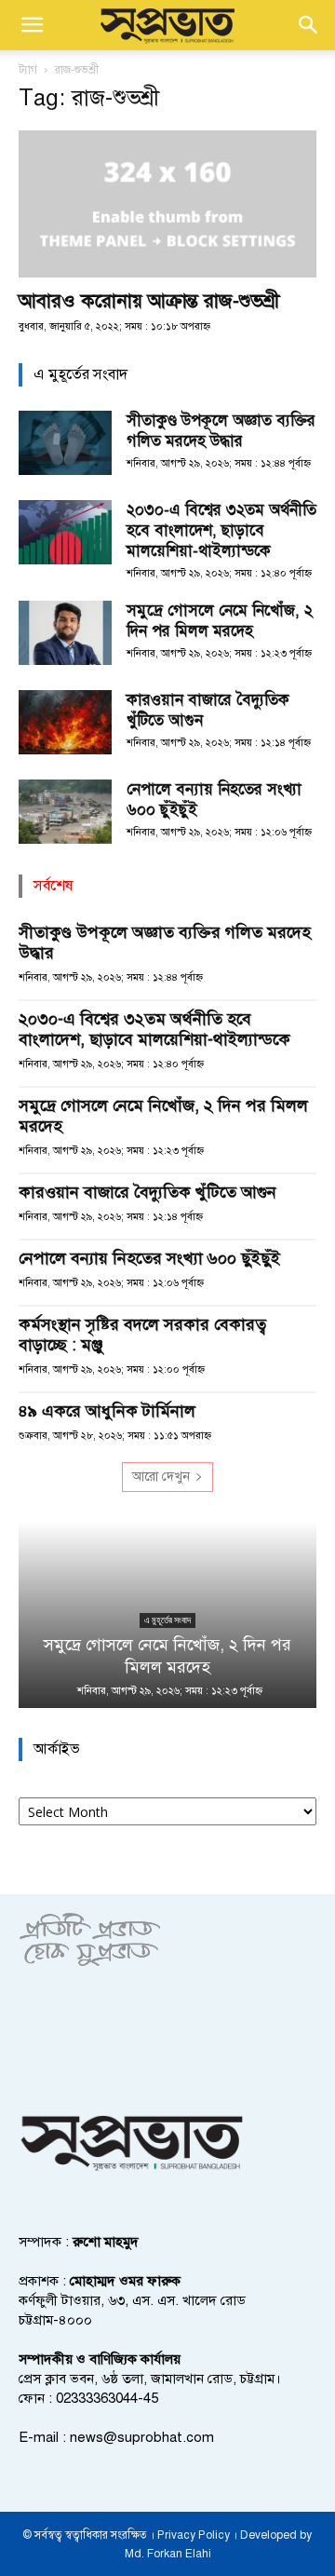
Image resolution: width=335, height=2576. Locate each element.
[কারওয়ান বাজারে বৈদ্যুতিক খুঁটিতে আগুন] (65, 722)
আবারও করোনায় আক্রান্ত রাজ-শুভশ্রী (149, 301)
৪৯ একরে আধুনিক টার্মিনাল (107, 1411)
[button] (32, 25)
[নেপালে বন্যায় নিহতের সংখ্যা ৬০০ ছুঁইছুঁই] (65, 812)
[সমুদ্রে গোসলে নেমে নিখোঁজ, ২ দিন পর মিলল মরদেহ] (65, 633)
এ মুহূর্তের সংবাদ (167, 1620)
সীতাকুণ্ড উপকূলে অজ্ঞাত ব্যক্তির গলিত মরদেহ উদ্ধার (221, 431)
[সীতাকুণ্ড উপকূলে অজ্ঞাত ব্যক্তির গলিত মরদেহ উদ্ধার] (65, 443)
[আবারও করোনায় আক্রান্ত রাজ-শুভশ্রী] (167, 204)
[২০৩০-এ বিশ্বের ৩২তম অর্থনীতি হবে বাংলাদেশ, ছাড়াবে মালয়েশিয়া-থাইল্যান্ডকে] (65, 532)
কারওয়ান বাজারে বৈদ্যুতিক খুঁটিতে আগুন (147, 1192)
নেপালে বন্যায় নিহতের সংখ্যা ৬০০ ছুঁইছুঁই (149, 1258)
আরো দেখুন (161, 1477)
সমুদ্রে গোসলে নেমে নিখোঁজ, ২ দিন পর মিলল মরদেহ (220, 621)
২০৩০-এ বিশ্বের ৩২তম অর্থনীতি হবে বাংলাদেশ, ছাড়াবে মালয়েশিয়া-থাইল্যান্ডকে (221, 530)
